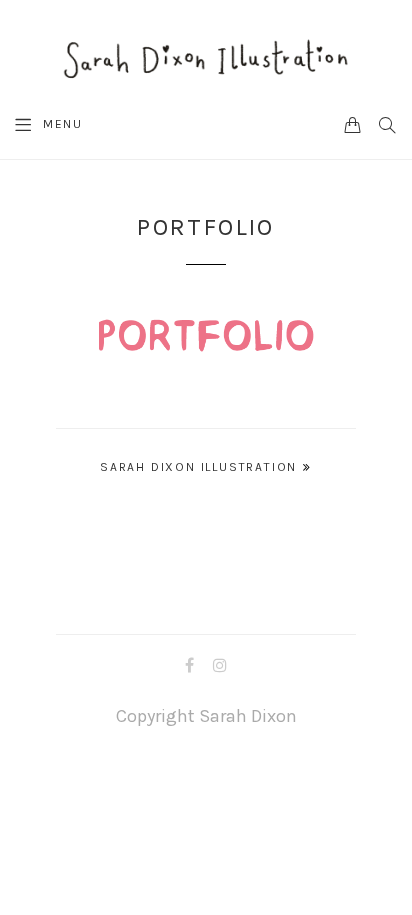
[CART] (353, 124)
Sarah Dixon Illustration (198, 467)
